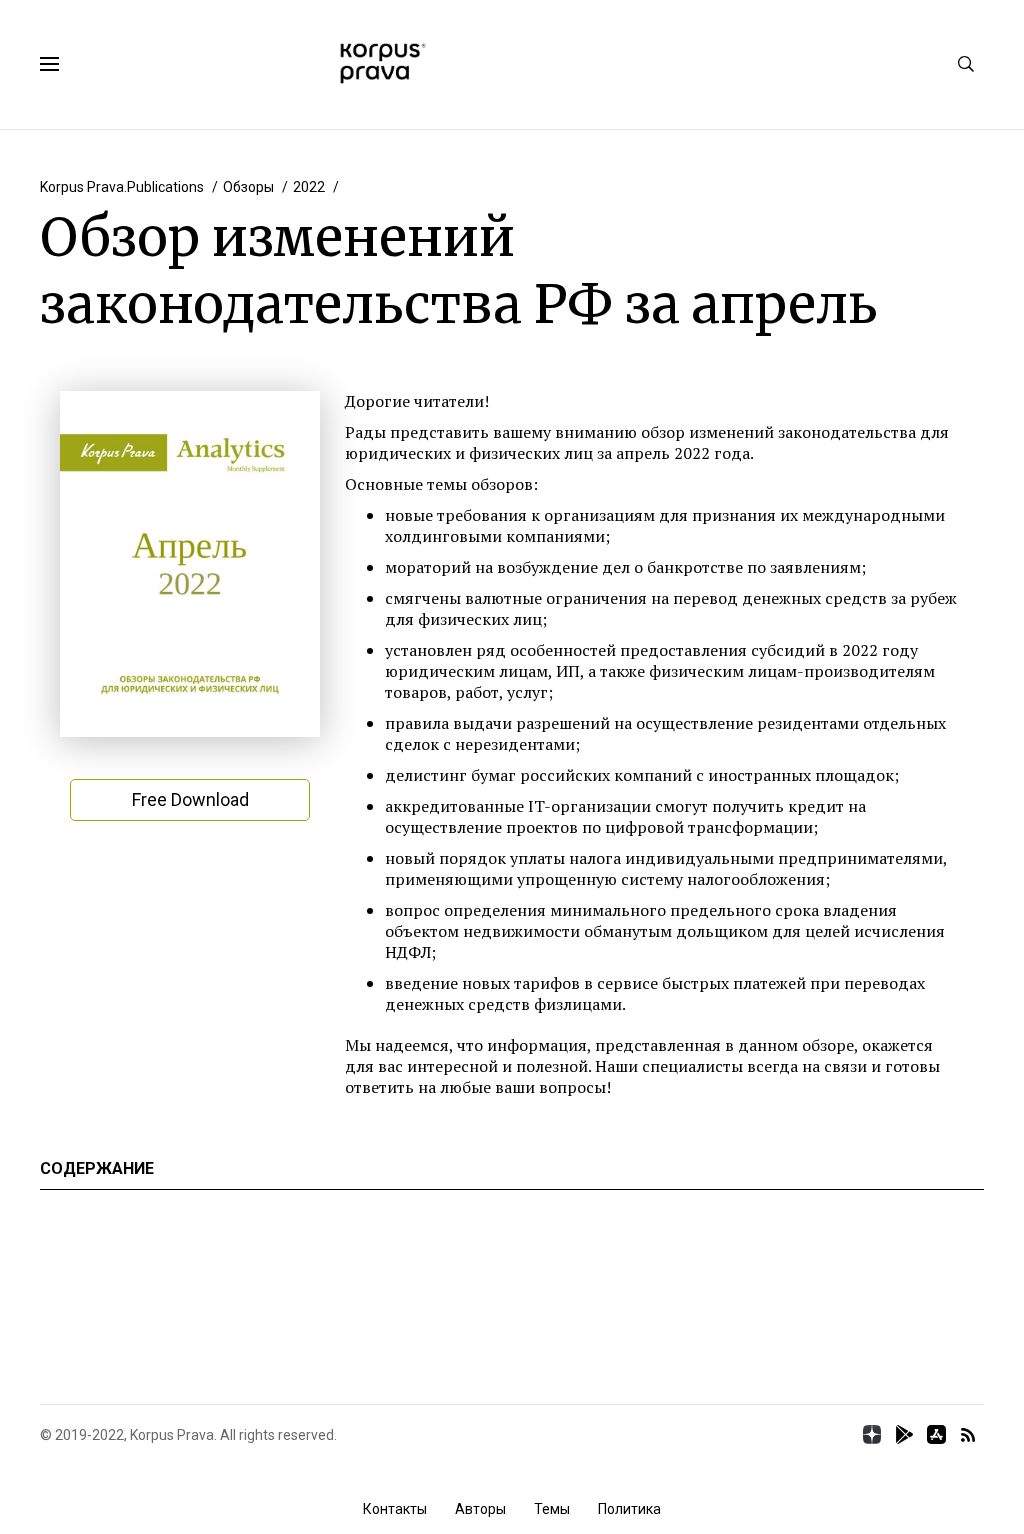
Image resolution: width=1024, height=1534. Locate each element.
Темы (552, 1509)
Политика (629, 1509)
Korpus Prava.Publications (122, 187)
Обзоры (248, 187)
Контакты (395, 1509)
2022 (309, 187)
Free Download (190, 799)
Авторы (480, 1509)
